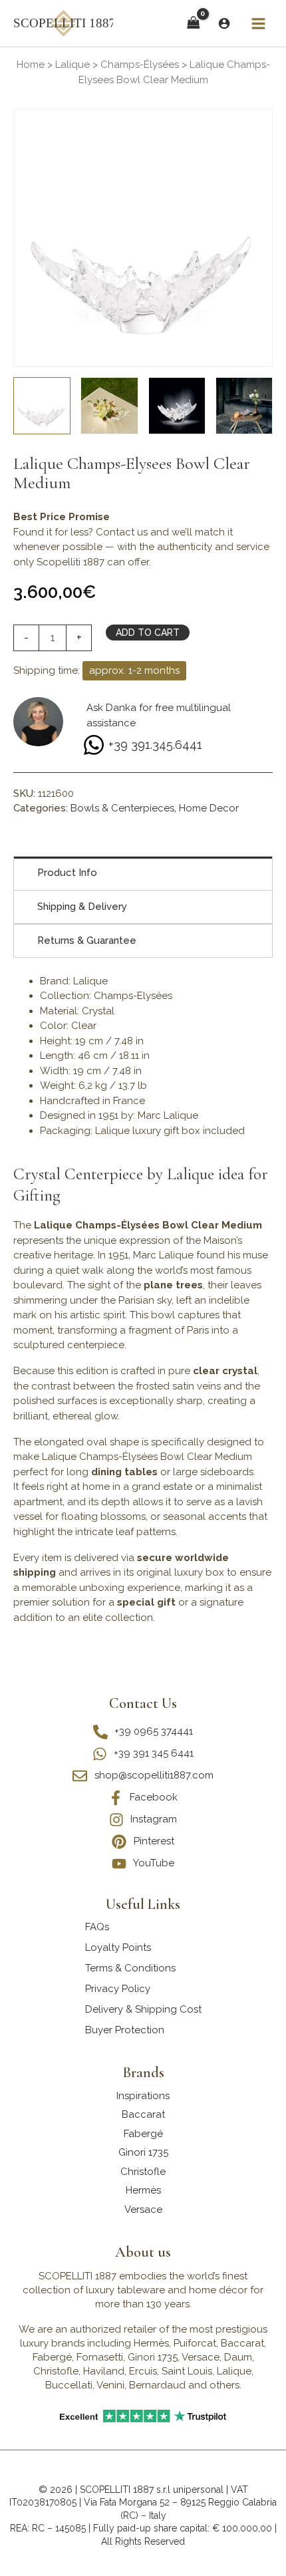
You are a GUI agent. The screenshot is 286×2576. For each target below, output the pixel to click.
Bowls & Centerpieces (122, 808)
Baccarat (143, 2114)
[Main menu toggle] (258, 23)
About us (143, 2252)
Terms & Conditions (130, 1968)
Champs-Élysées (140, 65)
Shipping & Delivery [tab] (82, 907)
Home (31, 65)
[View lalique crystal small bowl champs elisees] (244, 406)
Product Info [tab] (67, 873)
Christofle (143, 2172)
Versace (143, 2210)
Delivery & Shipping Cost (143, 2009)
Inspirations (143, 2096)
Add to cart (148, 633)
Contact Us (143, 1703)
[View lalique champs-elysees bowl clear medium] (42, 406)
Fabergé (143, 2134)
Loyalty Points (118, 1947)
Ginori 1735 (143, 2152)
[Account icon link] (224, 23)
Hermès (143, 2190)
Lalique (72, 65)
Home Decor (209, 808)
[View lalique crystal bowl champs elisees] (177, 406)
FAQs (97, 1927)
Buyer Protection (125, 2030)
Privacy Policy (118, 1989)
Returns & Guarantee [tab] (87, 940)
